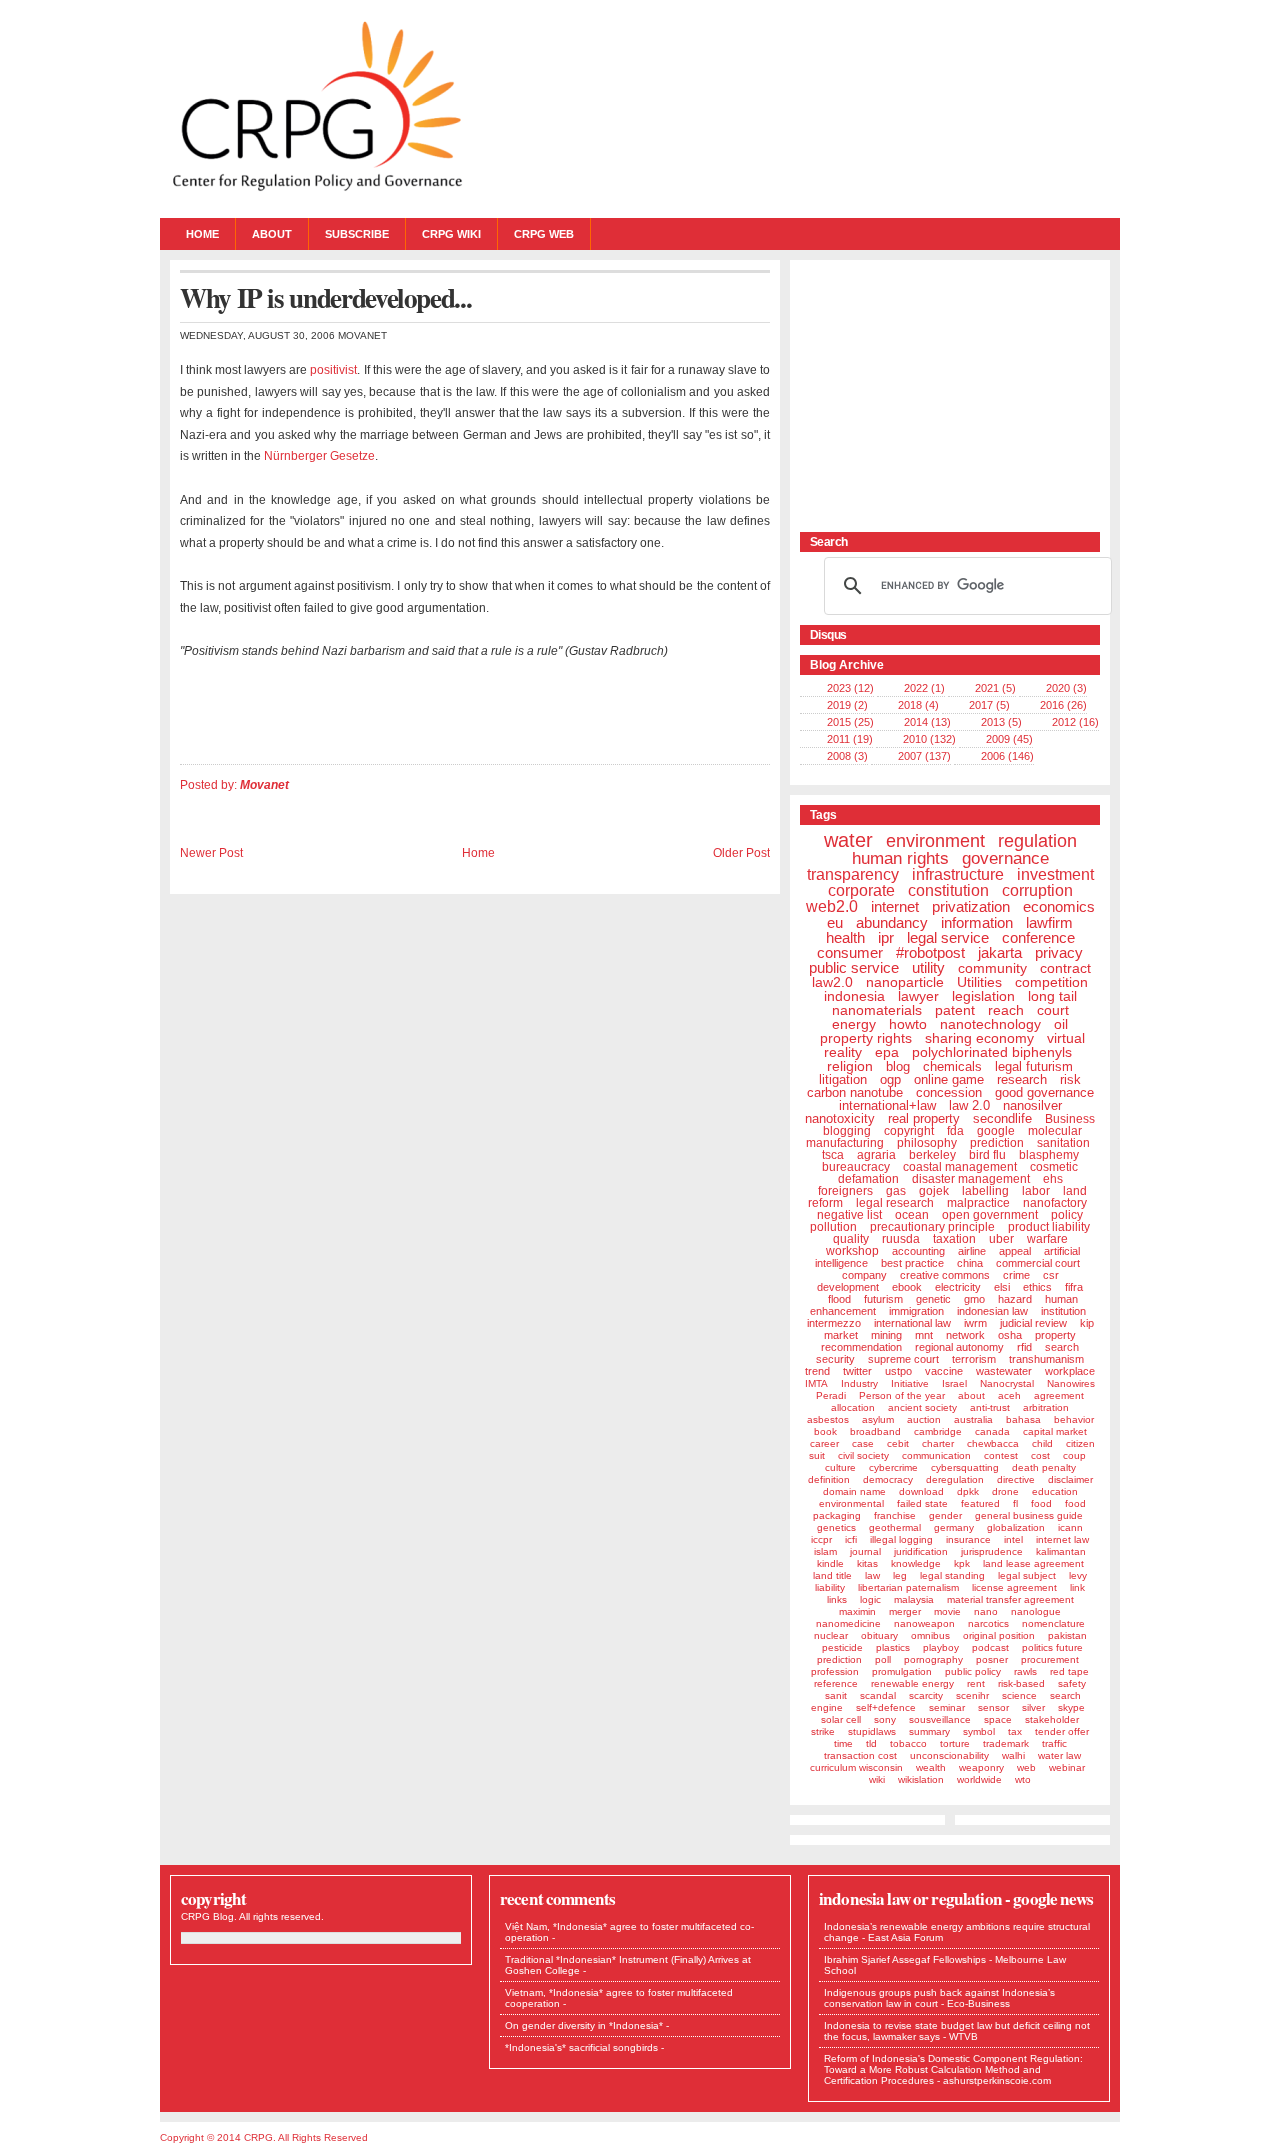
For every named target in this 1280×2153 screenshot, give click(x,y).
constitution (948, 890)
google (996, 1131)
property (1055, 1335)
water (848, 840)
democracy (888, 1479)
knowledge (916, 1563)
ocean (912, 1215)
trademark (1006, 1743)
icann (1070, 1527)
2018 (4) (918, 705)
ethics (1037, 1287)
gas (896, 1191)
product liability (1049, 1227)
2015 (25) (850, 722)
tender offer (1062, 1731)
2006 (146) (1007, 756)
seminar (947, 1707)
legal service (948, 937)
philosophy (927, 1143)
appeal (1015, 1251)
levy (1078, 1575)
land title (832, 1575)
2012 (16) (1075, 722)
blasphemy (1049, 1155)
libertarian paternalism (908, 1587)
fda (955, 1131)
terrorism (974, 1359)
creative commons (945, 1275)
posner (992, 1659)
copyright (909, 1131)
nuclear (831, 1635)
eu (835, 922)
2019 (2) (847, 705)
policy (1067, 1215)
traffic (1054, 1743)
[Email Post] (181, 807)
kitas (867, 1563)
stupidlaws (872, 1731)
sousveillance (940, 1719)
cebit (898, 1443)
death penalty (1044, 1467)
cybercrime (893, 1467)
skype (1071, 1707)
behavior (1074, 1419)
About (272, 234)
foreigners (845, 1191)
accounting (918, 1251)
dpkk (968, 1491)
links (837, 1599)
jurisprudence (992, 1551)
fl (1015, 1503)
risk (1070, 1079)
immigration (916, 1311)
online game (949, 1079)
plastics (893, 1647)
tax (1015, 1731)
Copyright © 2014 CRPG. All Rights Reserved (264, 2137)
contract (1065, 968)
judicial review (1033, 1323)
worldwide (979, 1779)
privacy (1059, 952)
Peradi (831, 1395)
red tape (1069, 1671)
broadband (875, 1431)
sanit (836, 1695)
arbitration (1046, 1407)
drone (1005, 1491)
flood (839, 1299)
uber (1001, 1239)
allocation (853, 1407)
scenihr (972, 1695)
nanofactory (1055, 1203)
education (1055, 1491)
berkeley (932, 1155)
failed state (922, 1503)
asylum (878, 1419)
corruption (1037, 890)
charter (938, 1443)
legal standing (952, 1575)
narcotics (988, 1623)
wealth (931, 1767)
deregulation (955, 1479)
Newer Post (211, 852)
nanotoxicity (840, 1118)
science (1019, 1695)
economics (1059, 906)
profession (835, 1671)
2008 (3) (847, 756)
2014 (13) (927, 722)
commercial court (1038, 1263)
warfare (1047, 1239)
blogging (847, 1131)
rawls (1025, 1671)
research (1022, 1079)
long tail (1052, 996)
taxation (954, 1239)
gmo (974, 1299)
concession (949, 1092)
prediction (997, 1143)
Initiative (910, 1383)
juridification (921, 1551)
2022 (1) (924, 688)
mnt (924, 1335)
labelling (985, 1191)
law (872, 1575)
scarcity (926, 1695)
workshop (852, 1251)
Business (1070, 1119)
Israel (954, 1383)
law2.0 (832, 982)
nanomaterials (877, 1010)
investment (1055, 874)
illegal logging (901, 1539)
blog (898, 1066)
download (921, 1491)
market (841, 1335)
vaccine (944, 1371)
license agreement (1014, 1587)
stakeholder (1052, 1719)
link (1077, 1587)
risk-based (1021, 1683)
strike (823, 1731)
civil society (863, 1455)
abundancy (892, 922)
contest (1001, 1455)
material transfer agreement (1010, 1599)
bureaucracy (856, 1167)
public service (854, 967)
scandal (878, 1695)
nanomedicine (848, 1623)
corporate (861, 890)
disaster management (971, 1179)
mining (886, 1335)
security (835, 1359)
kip (1087, 1323)
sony (885, 1719)
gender (945, 1515)
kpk (962, 1563)
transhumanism (1046, 1359)
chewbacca (993, 1443)
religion (850, 1066)
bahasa (1023, 1419)
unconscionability (949, 1755)
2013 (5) (1001, 722)
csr (1051, 1275)
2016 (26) (1063, 705)
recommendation (861, 1347)
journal (865, 1551)
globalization (1016, 1527)
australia (973, 1419)
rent (976, 1683)
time (843, 1743)
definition (829, 1479)
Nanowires (1071, 1383)
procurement (1050, 1659)
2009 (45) (1009, 739)
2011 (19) (850, 739)
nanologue (1036, 1611)
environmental (851, 1503)
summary (929, 1731)
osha (1010, 1335)
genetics (836, 1527)
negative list (849, 1215)
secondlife (1002, 1118)
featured (980, 1503)
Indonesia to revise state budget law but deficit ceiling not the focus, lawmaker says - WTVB (957, 2031)
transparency (853, 874)
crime (1016, 1275)
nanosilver (1032, 1105)
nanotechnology (990, 1024)
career (824, 1443)
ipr (886, 937)
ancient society (922, 1407)
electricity (958, 1287)
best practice (912, 1263)
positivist (333, 370)
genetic (933, 1299)
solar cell (841, 1719)
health (845, 937)
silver (1033, 1707)
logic (870, 1599)
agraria (876, 1155)
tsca (833, 1155)
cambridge (938, 1431)
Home (202, 234)
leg (900, 1575)
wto (1023, 1779)
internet (895, 906)
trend (817, 1371)
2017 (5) (989, 705)
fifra (1074, 1287)
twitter (857, 1371)
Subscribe (357, 234)
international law (912, 1323)
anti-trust (990, 1407)
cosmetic (1054, 1167)
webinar (1067, 1767)
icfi (851, 1539)
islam (825, 1551)
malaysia (914, 1599)
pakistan (1067, 1635)
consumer (850, 952)
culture (840, 1467)
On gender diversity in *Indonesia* (584, 2025)
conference (1038, 937)
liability (830, 1587)
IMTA (816, 1383)
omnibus (930, 1635)
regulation (1037, 841)
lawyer (918, 996)
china (970, 1263)
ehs (1053, 1179)
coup (1074, 1455)
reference (836, 1683)
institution (1063, 1311)
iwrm (975, 1323)
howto (908, 1024)
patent (955, 1010)
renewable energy (912, 1683)
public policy (973, 1671)
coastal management (960, 1167)
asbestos (828, 1419)
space (998, 1719)
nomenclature (1053, 1623)
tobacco (908, 1743)
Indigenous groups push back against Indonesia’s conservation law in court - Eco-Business (939, 1998)
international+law (887, 1105)
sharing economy (979, 1038)
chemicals (952, 1066)
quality (851, 1239)
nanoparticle (905, 982)
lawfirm (1049, 922)
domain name (854, 1491)
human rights (900, 858)
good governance (1044, 1092)
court (1053, 1010)
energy (854, 1024)
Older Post (741, 852)
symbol (979, 1731)
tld (871, 1743)
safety (1072, 1683)
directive (1016, 1479)
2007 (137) (924, 756)
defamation (868, 1179)
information (977, 922)
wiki (877, 1779)
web (1026, 1767)
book (825, 1431)
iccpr (821, 1539)
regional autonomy (959, 1347)
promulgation (902, 1671)
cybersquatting (965, 1467)
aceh (1009, 1395)
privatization (971, 906)
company (864, 1275)
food (1041, 1503)
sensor (993, 1707)
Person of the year (902, 1395)
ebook (907, 1287)
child (1042, 1443)
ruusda (901, 1239)
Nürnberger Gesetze (319, 456)
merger (905, 1611)
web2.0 (832, 906)
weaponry (981, 1767)
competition (1051, 982)
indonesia (854, 996)
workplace (1070, 1371)
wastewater (1004, 1371)
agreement (1059, 1395)
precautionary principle (932, 1227)
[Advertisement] (925, 395)
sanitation (1063, 1143)
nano (986, 1611)
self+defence (886, 1707)
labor (1036, 1191)
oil (1061, 1024)
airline (972, 1251)
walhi (1013, 1755)
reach (1006, 1010)
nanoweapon (924, 1623)
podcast (990, 1647)
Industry (859, 1383)
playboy (941, 1647)
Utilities (979, 982)
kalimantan (1061, 1551)
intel (1013, 1539)
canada (992, 1431)
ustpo (898, 1371)
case (863, 1443)
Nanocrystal (1007, 1383)
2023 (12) (850, 688)
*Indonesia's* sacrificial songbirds (581, 2047)
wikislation (921, 1779)
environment (935, 841)
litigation (843, 1079)
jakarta (1000, 952)
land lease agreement (1033, 1563)
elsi (1002, 1287)
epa (887, 1052)
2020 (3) (1066, 688)
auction (924, 1419)
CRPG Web (544, 234)
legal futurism (1034, 1066)
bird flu (987, 1155)
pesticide (842, 1647)
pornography (933, 1659)
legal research (895, 1203)
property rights (866, 1038)
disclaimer (1070, 1479)
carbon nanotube (855, 1092)
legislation (983, 996)
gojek (934, 1191)
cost (1040, 1455)
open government (990, 1215)
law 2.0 (969, 1105)
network (965, 1335)
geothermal (895, 1527)
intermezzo (834, 1323)
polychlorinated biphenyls (992, 1052)
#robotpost (930, 952)
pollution (833, 1227)
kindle (830, 1563)
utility (928, 967)
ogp (890, 1079)
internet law (1062, 1539)
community (992, 968)
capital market (1055, 1431)
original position (999, 1635)
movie (947, 1611)
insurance (968, 1539)
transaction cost (860, 1755)
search (1062, 1347)
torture (955, 1743)
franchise (895, 1515)
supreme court (903, 1359)
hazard (1015, 1299)
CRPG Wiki (451, 234)
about (971, 1395)
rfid (1024, 1347)
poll (883, 1659)
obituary (879, 1635)
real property (924, 1118)
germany (954, 1527)
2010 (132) (929, 739)
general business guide (1029, 1515)
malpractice (978, 1203)
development (848, 1287)
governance (1005, 858)
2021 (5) (995, 688)
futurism (883, 1299)
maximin (857, 1611)
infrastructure (958, 874)
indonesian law (992, 1311)
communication (936, 1455)
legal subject (1027, 1575)
